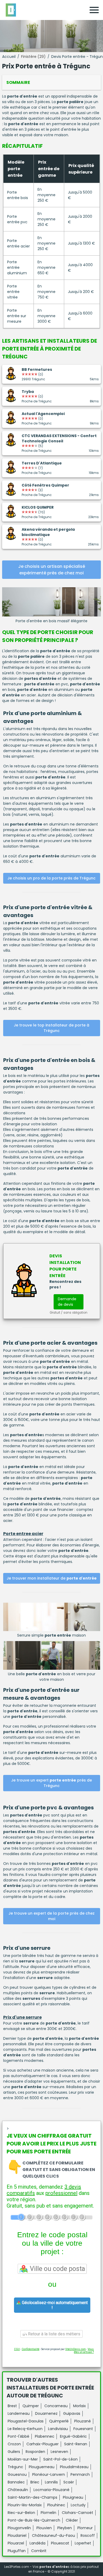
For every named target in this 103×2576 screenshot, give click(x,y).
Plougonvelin (19, 2528)
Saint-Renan (76, 2444)
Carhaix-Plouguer (43, 2444)
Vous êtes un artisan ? (84, 2351)
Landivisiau (58, 2429)
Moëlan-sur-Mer (23, 2459)
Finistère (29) (33, 57)
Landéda (38, 2543)
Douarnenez (46, 2413)
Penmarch (80, 2474)
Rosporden (35, 2452)
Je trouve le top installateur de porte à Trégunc (51, 1028)
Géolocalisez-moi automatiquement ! (54, 2305)
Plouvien (44, 2528)
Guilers (14, 2452)
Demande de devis (67, 1302)
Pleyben (65, 2528)
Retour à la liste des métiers (54, 2334)
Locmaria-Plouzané (51, 2490)
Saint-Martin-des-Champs (32, 2497)
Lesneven (59, 2452)
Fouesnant (83, 2429)
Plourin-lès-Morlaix (25, 2505)
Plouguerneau (42, 2467)
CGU (17, 2349)
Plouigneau (73, 2497)
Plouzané (83, 2421)
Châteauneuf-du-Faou (53, 2535)
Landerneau (19, 2413)
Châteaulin (18, 2490)
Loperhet (83, 2543)
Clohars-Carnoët (78, 2513)
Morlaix (79, 2406)
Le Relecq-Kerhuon (25, 2429)
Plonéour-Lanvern (49, 2474)
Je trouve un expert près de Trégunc (51, 1783)
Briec (35, 2482)
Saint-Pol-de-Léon (60, 2459)
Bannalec (16, 2482)
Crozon (14, 2444)
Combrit (39, 2551)
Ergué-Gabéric (73, 2436)
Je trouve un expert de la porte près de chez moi (51, 1916)
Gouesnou (17, 2474)
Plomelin (48, 2513)
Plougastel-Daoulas (26, 2421)
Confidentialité (31, 2349)
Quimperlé (59, 2421)
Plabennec (45, 2436)
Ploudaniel (17, 2535)
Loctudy (78, 2505)
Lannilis (51, 2482)
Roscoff (88, 2535)
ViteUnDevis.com (76, 2349)
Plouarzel (16, 2543)
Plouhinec (56, 2505)
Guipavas (72, 2413)
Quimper (31, 2406)
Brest (12, 2406)
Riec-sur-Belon (21, 2513)
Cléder (72, 2520)
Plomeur (85, 2528)
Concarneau (56, 2406)
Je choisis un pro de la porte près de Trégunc (51, 878)
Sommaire (18, 82)
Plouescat (60, 2543)
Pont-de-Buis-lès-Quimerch (34, 2520)
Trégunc (15, 2467)
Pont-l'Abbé (18, 2436)
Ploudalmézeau (74, 2467)
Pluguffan (17, 2551)
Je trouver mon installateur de (52, 1578)
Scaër (69, 2482)
